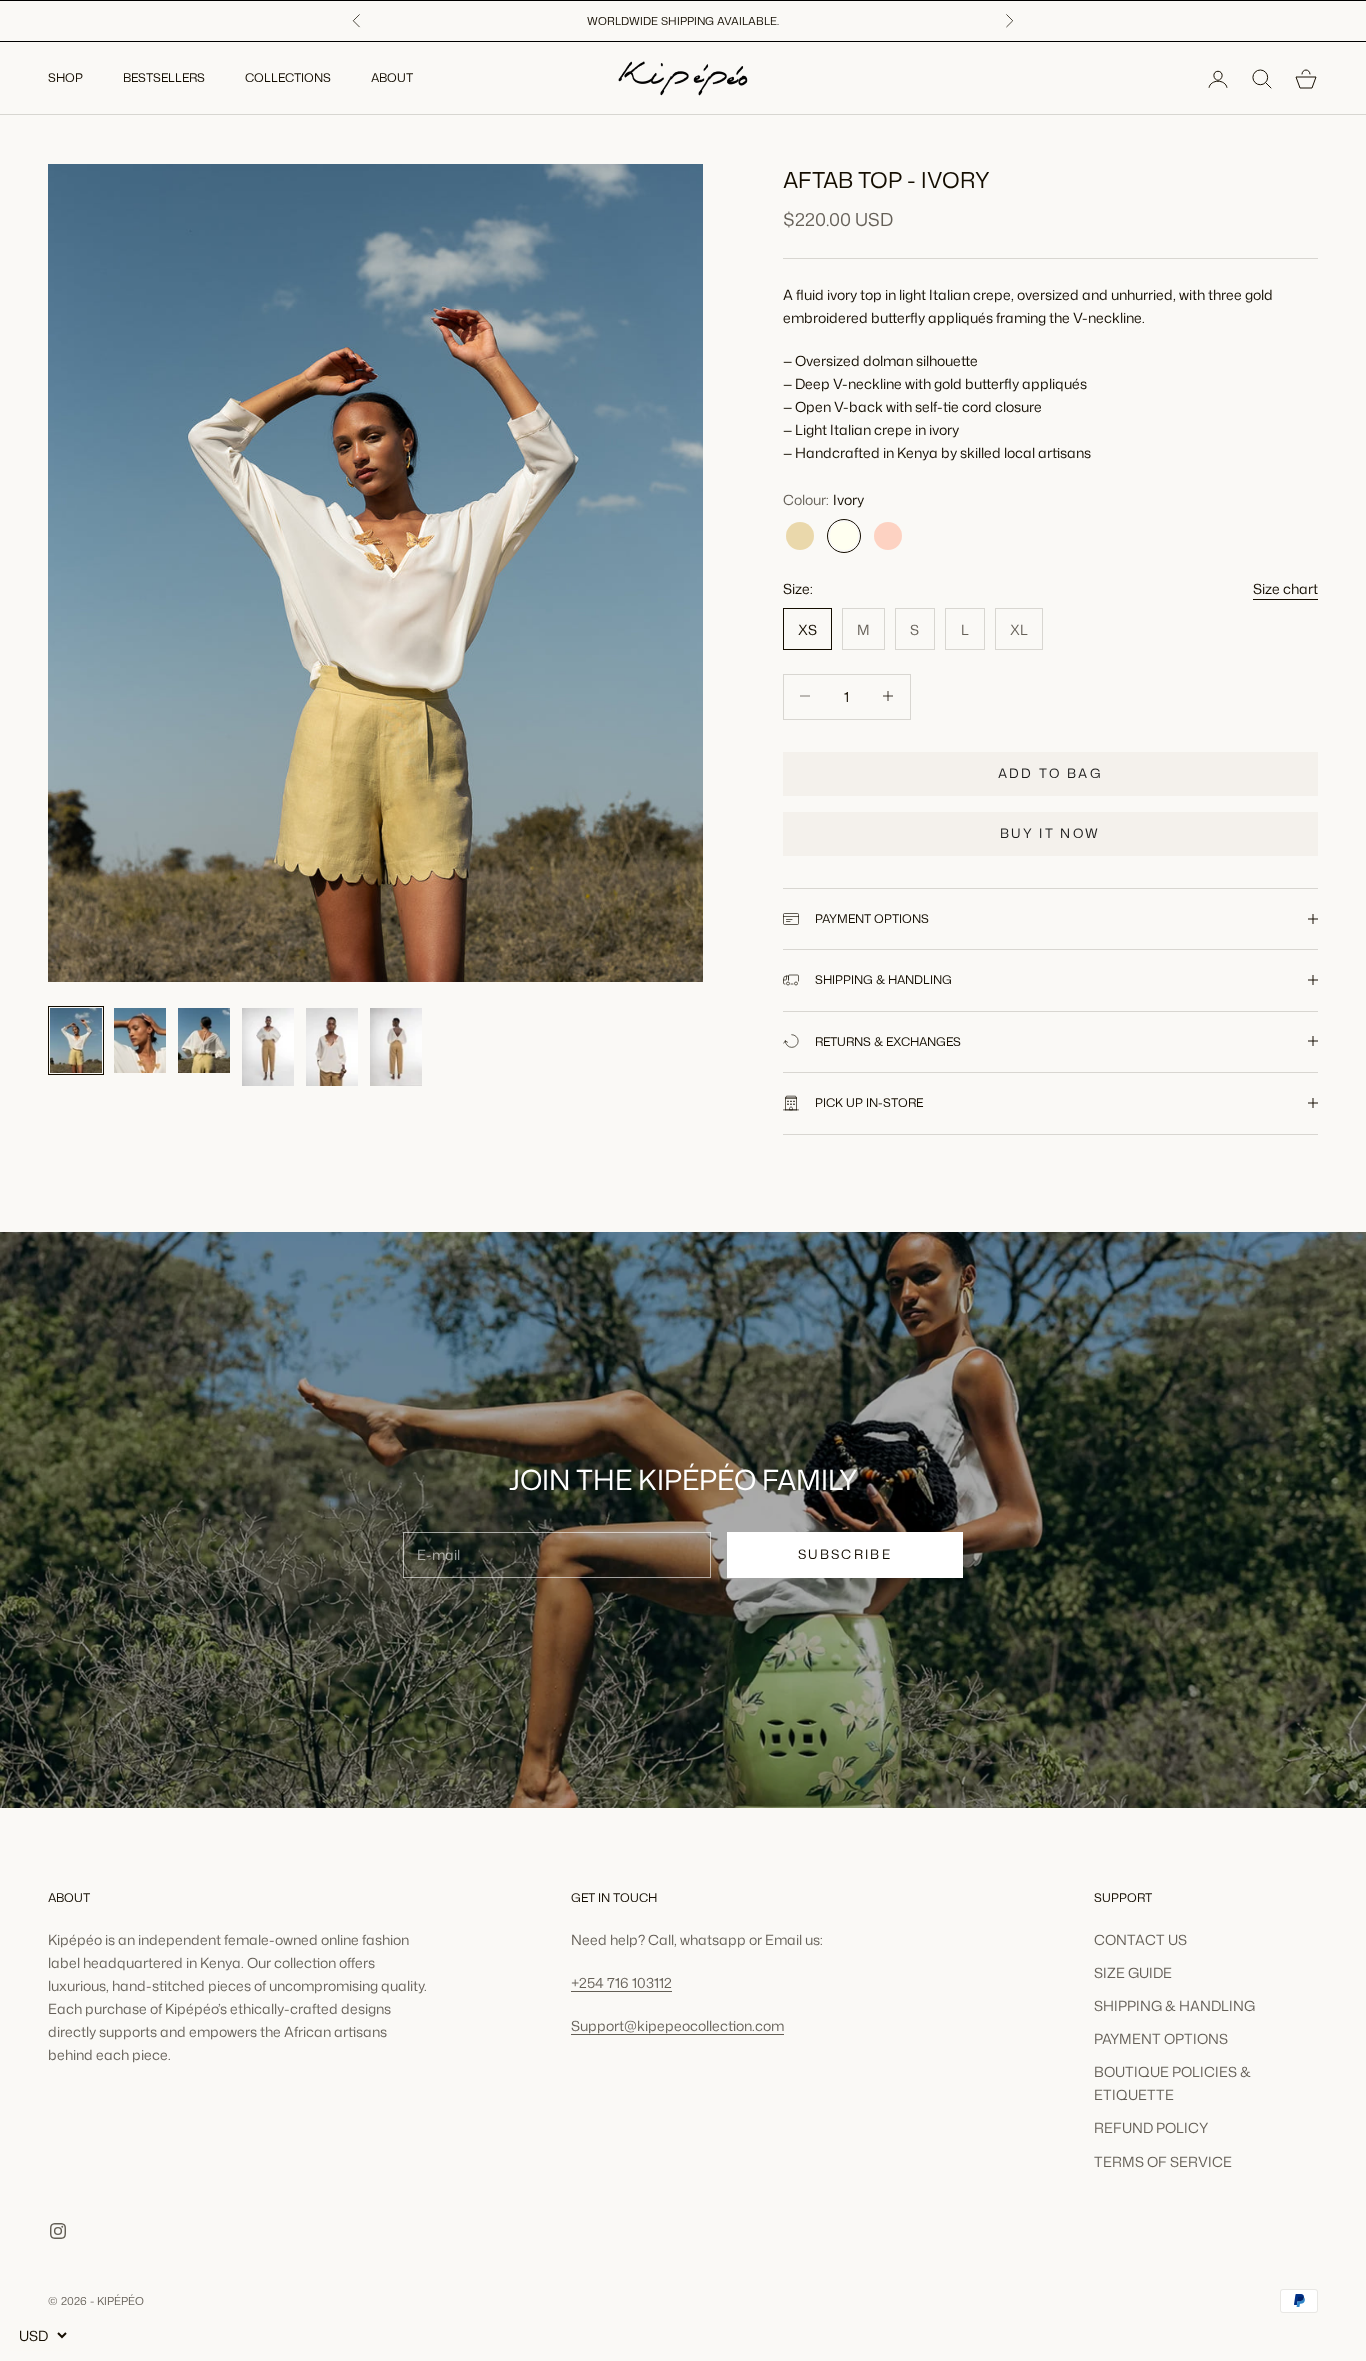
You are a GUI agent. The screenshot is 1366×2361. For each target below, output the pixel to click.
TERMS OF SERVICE (1163, 2161)
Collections (288, 78)
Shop (65, 78)
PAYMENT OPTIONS (1161, 2038)
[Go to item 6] (396, 1047)
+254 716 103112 (621, 1982)
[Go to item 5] (332, 1047)
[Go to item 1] (76, 1040)
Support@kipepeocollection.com (677, 2025)
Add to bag (1050, 772)
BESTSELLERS (164, 78)
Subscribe (845, 1554)
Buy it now (1050, 833)
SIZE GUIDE (1133, 1972)
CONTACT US (1140, 1939)
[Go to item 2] (140, 1040)
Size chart (1285, 588)
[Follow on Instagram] (58, 2231)
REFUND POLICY (1151, 2127)
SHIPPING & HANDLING (1174, 2005)
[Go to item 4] (268, 1047)
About (392, 78)
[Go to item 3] (204, 1040)
